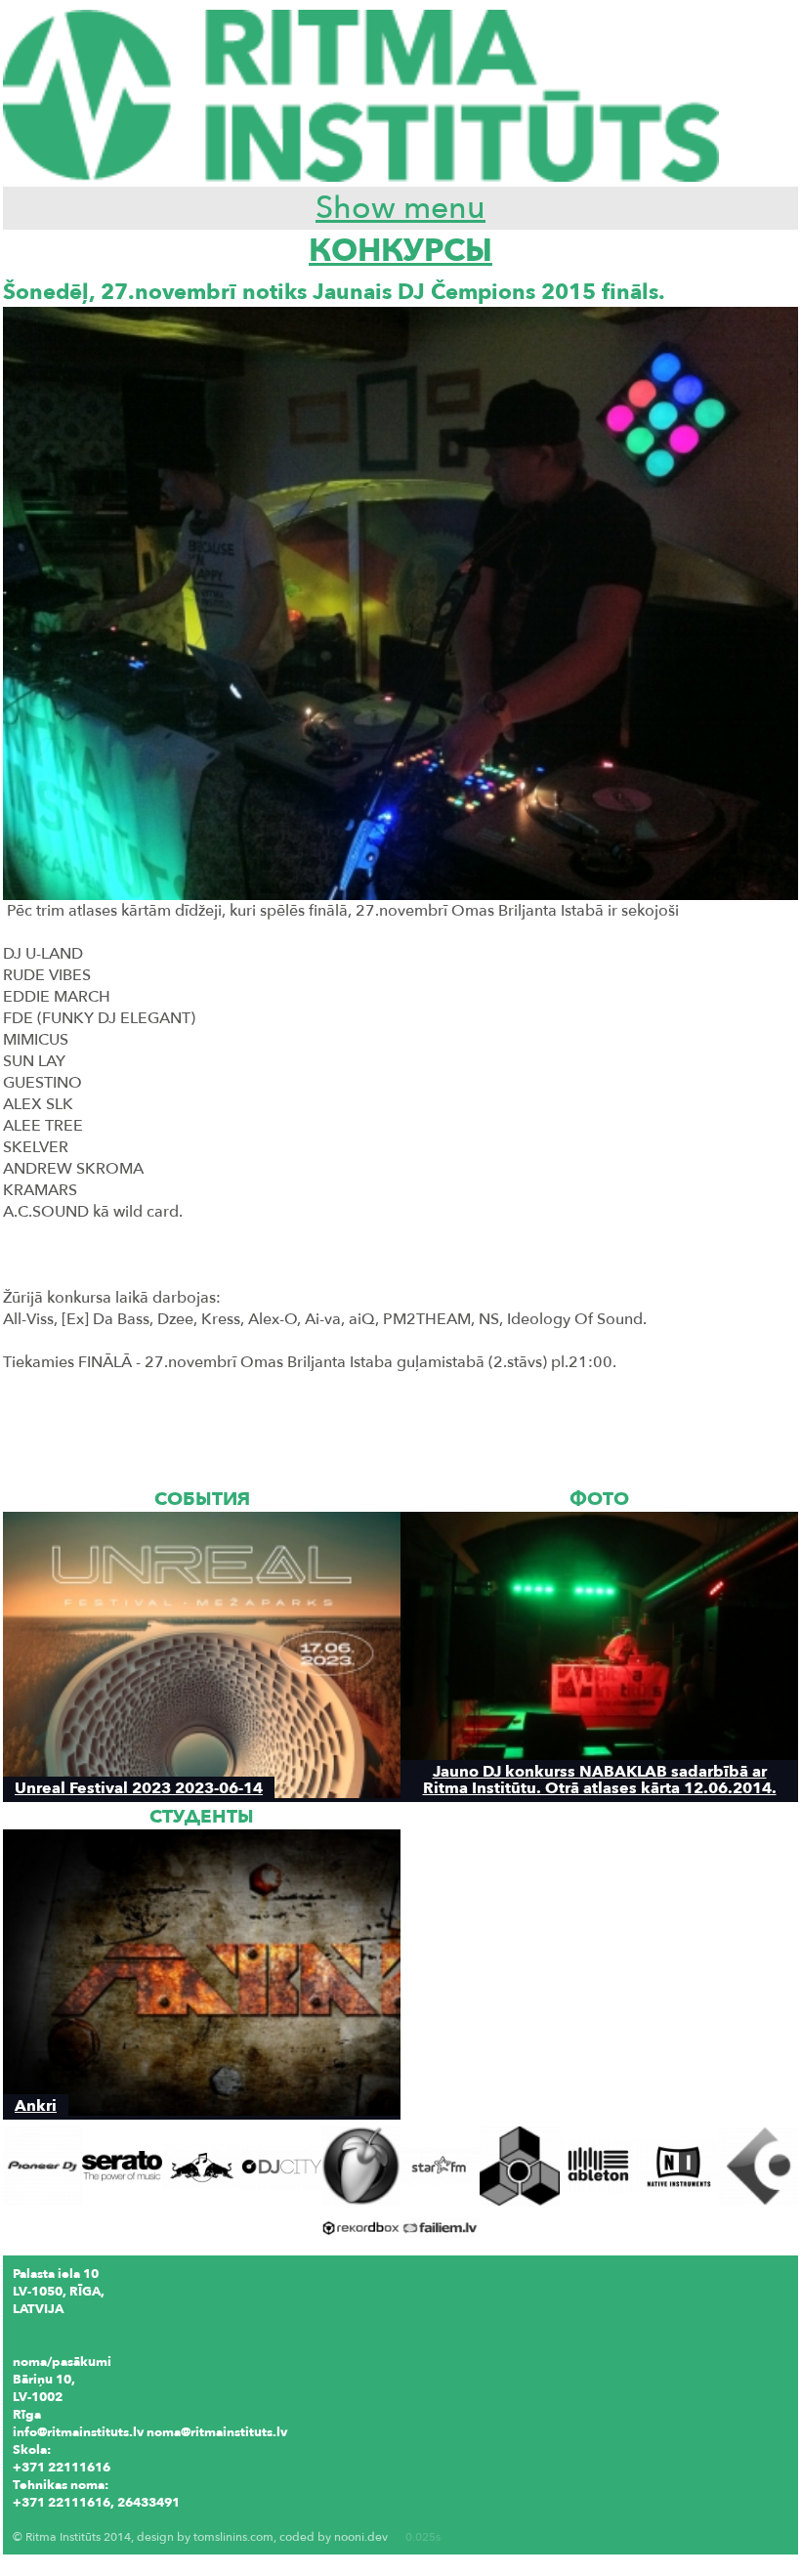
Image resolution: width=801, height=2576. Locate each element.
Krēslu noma (51, 2520)
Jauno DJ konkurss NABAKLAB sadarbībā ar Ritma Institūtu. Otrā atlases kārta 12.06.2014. (600, 1780)
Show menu (400, 208)
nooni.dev (361, 2537)
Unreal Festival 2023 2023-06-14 (139, 1788)
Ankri (36, 2105)
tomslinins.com (233, 2537)
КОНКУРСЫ (400, 251)
